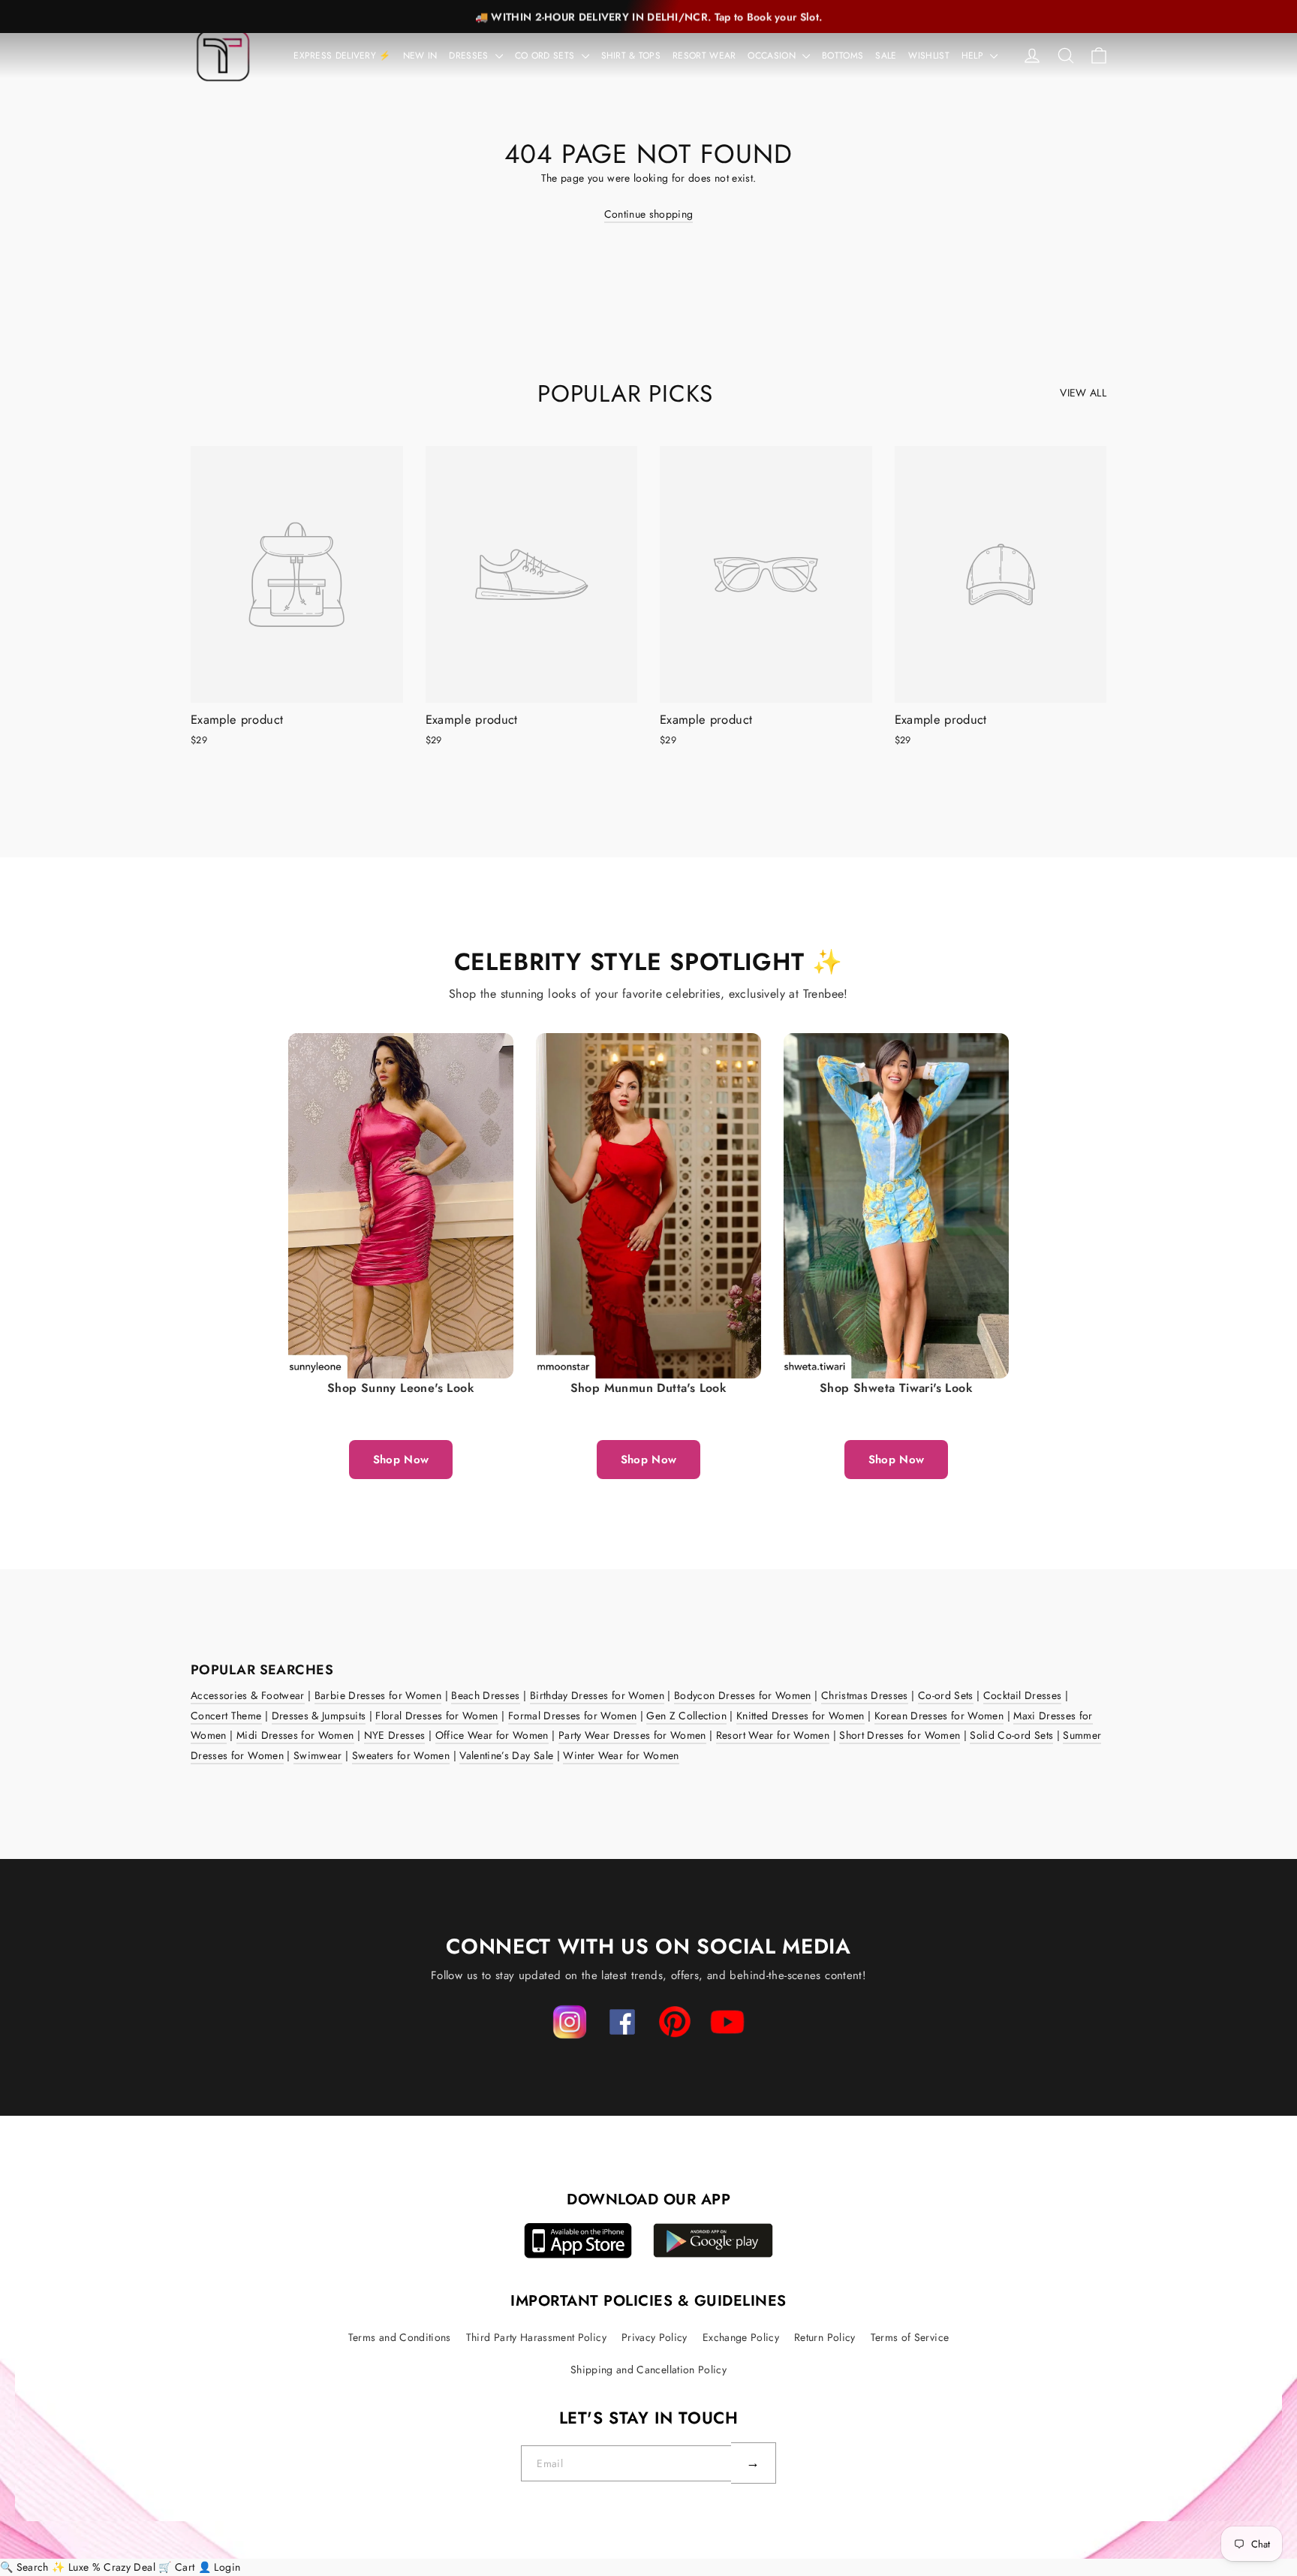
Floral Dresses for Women (436, 1716)
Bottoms (843, 56)
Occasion (773, 56)
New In (420, 56)
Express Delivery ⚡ (342, 56)
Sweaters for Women (401, 1755)
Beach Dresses (486, 1695)
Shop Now (401, 1460)
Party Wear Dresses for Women (632, 1735)
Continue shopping (649, 214)
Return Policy (825, 2337)
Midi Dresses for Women (295, 1735)
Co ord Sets (546, 56)
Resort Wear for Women (773, 1735)
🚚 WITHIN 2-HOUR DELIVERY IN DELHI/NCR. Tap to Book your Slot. (648, 17)
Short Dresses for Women (900, 1735)
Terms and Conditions (400, 2337)
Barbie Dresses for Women (378, 1695)
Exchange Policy (741, 2337)
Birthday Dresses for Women (597, 1695)
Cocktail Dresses (1023, 1695)
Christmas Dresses (865, 1695)
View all (1083, 393)
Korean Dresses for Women (939, 1716)
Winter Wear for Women (621, 1755)
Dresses (470, 56)
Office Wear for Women (492, 1735)
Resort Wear (704, 56)
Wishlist (928, 56)
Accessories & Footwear (248, 1695)
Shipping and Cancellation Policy (648, 2370)
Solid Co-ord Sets (1011, 1735)
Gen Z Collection (686, 1716)
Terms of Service (910, 2337)
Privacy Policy (655, 2337)
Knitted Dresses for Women (800, 1716)
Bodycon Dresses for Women (743, 1695)
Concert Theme (226, 1716)
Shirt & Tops (631, 56)
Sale (886, 56)
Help (974, 56)
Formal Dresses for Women (572, 1716)
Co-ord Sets (946, 1695)
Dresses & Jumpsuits (319, 1716)
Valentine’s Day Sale (506, 1755)
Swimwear (318, 1755)
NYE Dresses (395, 1735)
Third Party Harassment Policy (536, 2337)
